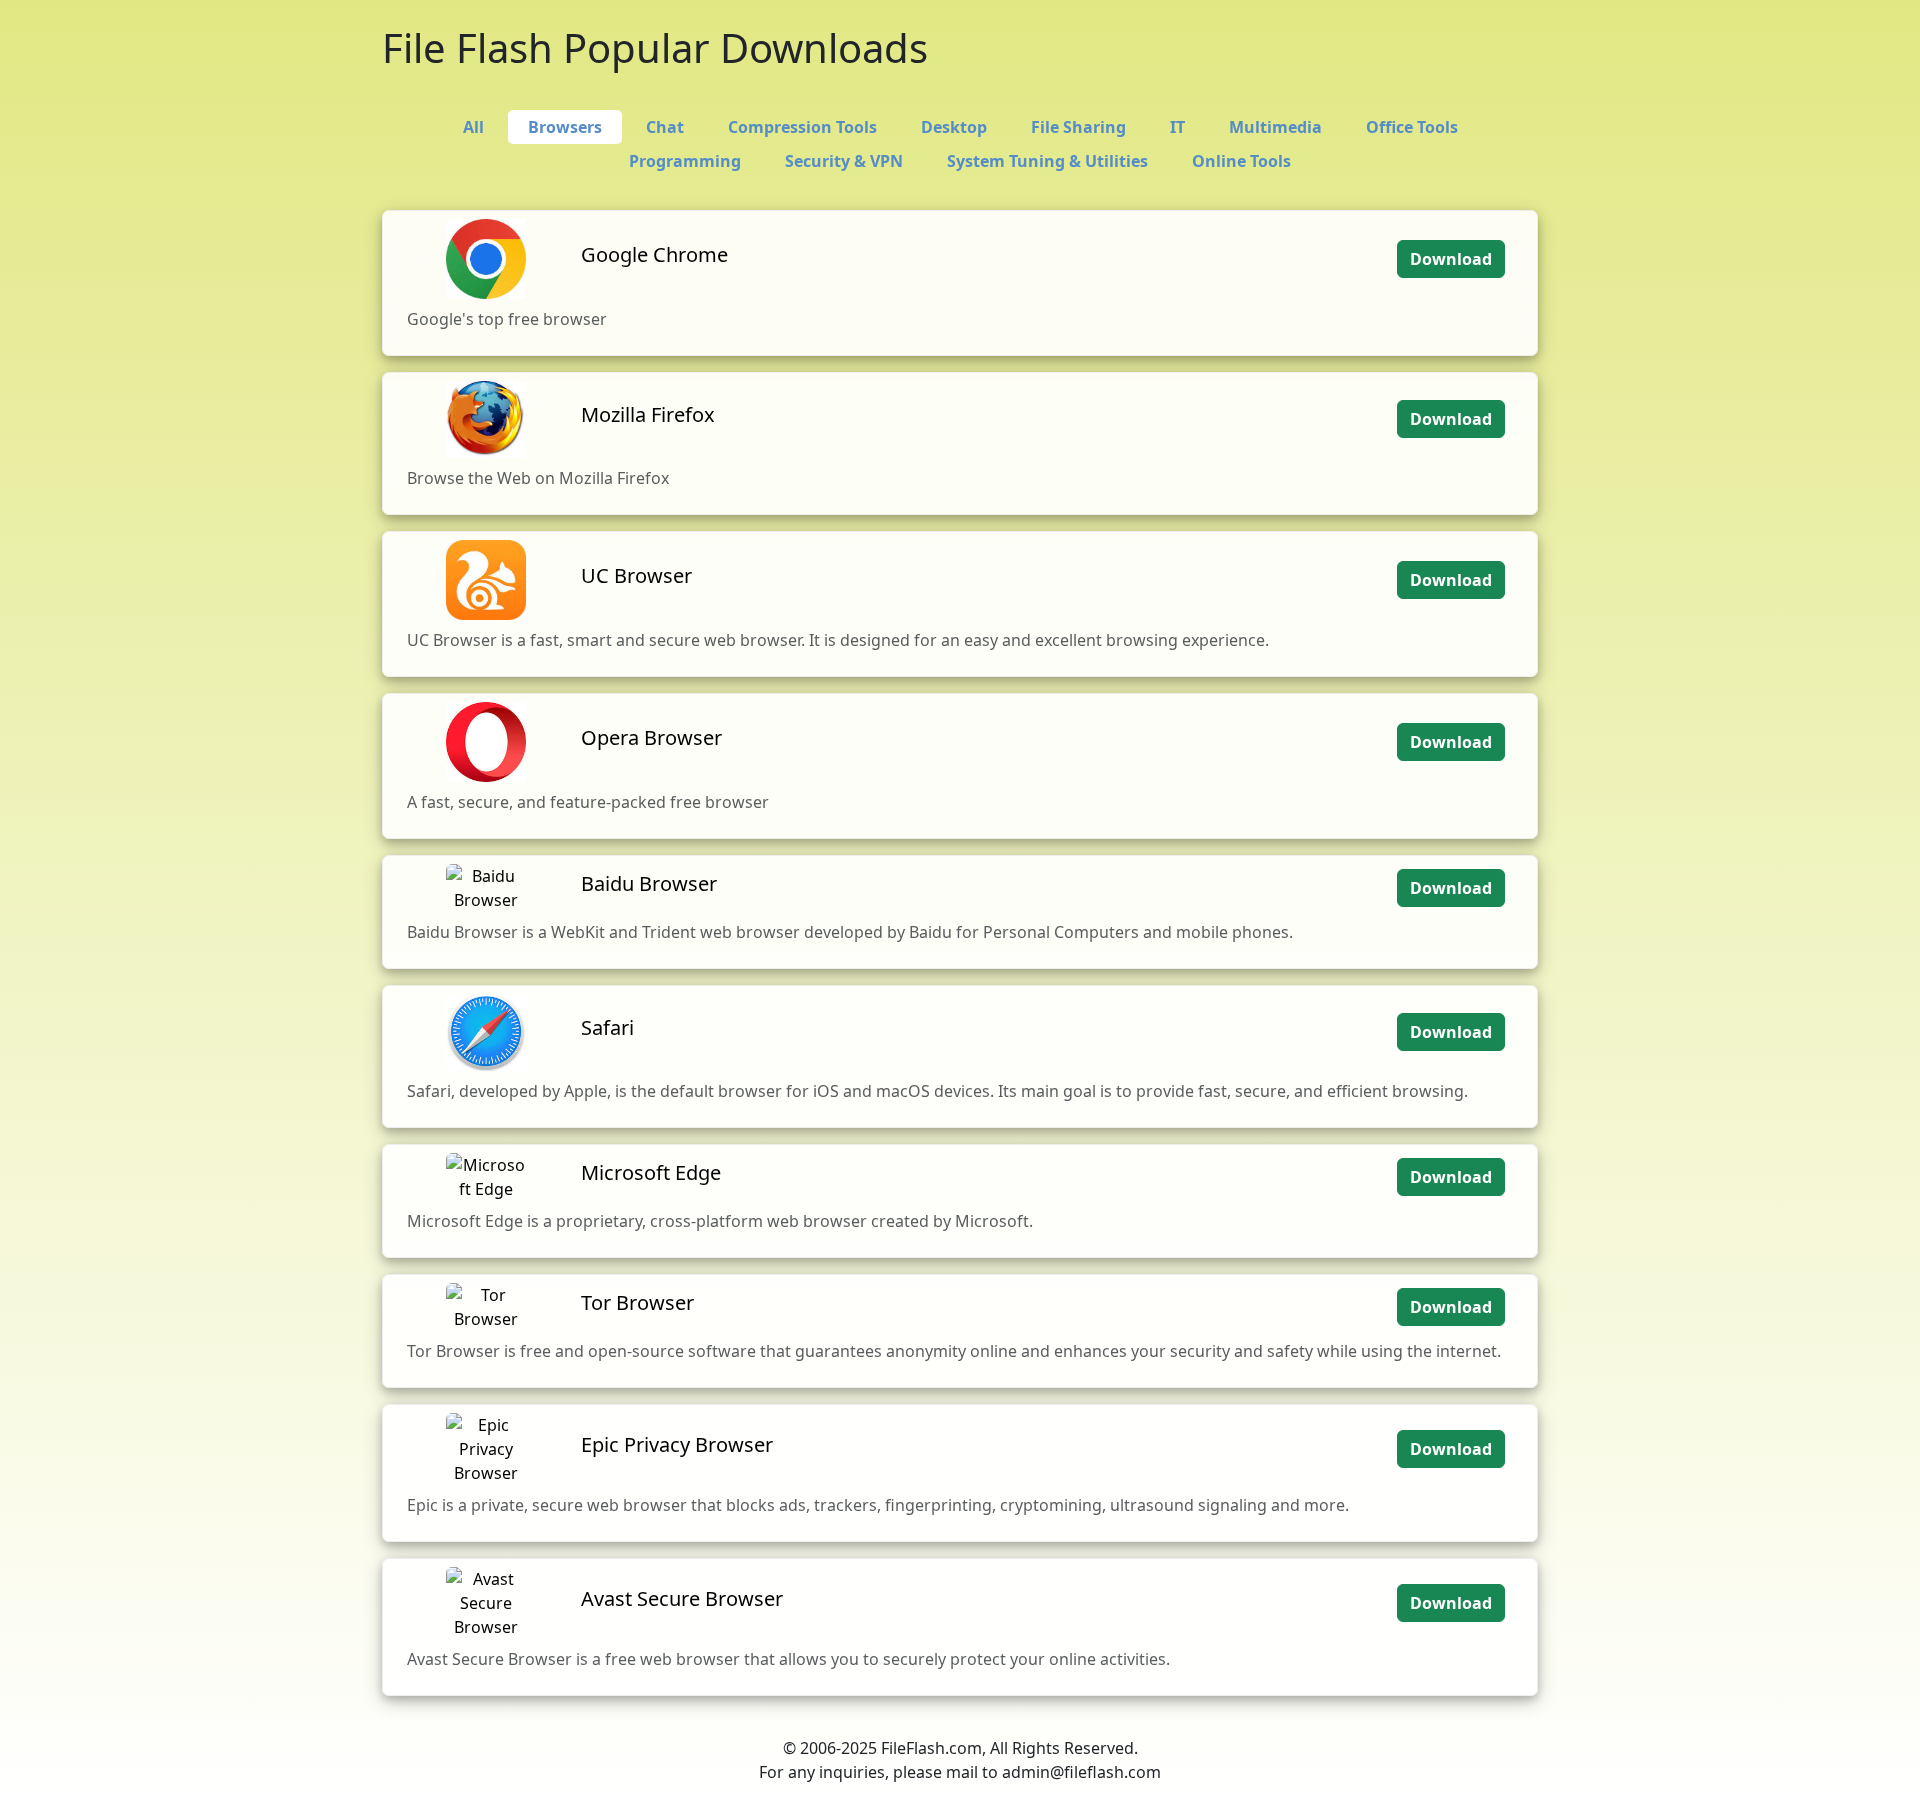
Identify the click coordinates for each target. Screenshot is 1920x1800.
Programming (685, 161)
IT (1177, 127)
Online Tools (1241, 161)
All (473, 127)
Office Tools (1412, 127)
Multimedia (1275, 127)
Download (1451, 259)
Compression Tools (802, 127)
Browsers (565, 127)
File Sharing (1078, 127)
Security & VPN (844, 161)
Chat (665, 127)
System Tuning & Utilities (1047, 161)
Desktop (954, 127)
